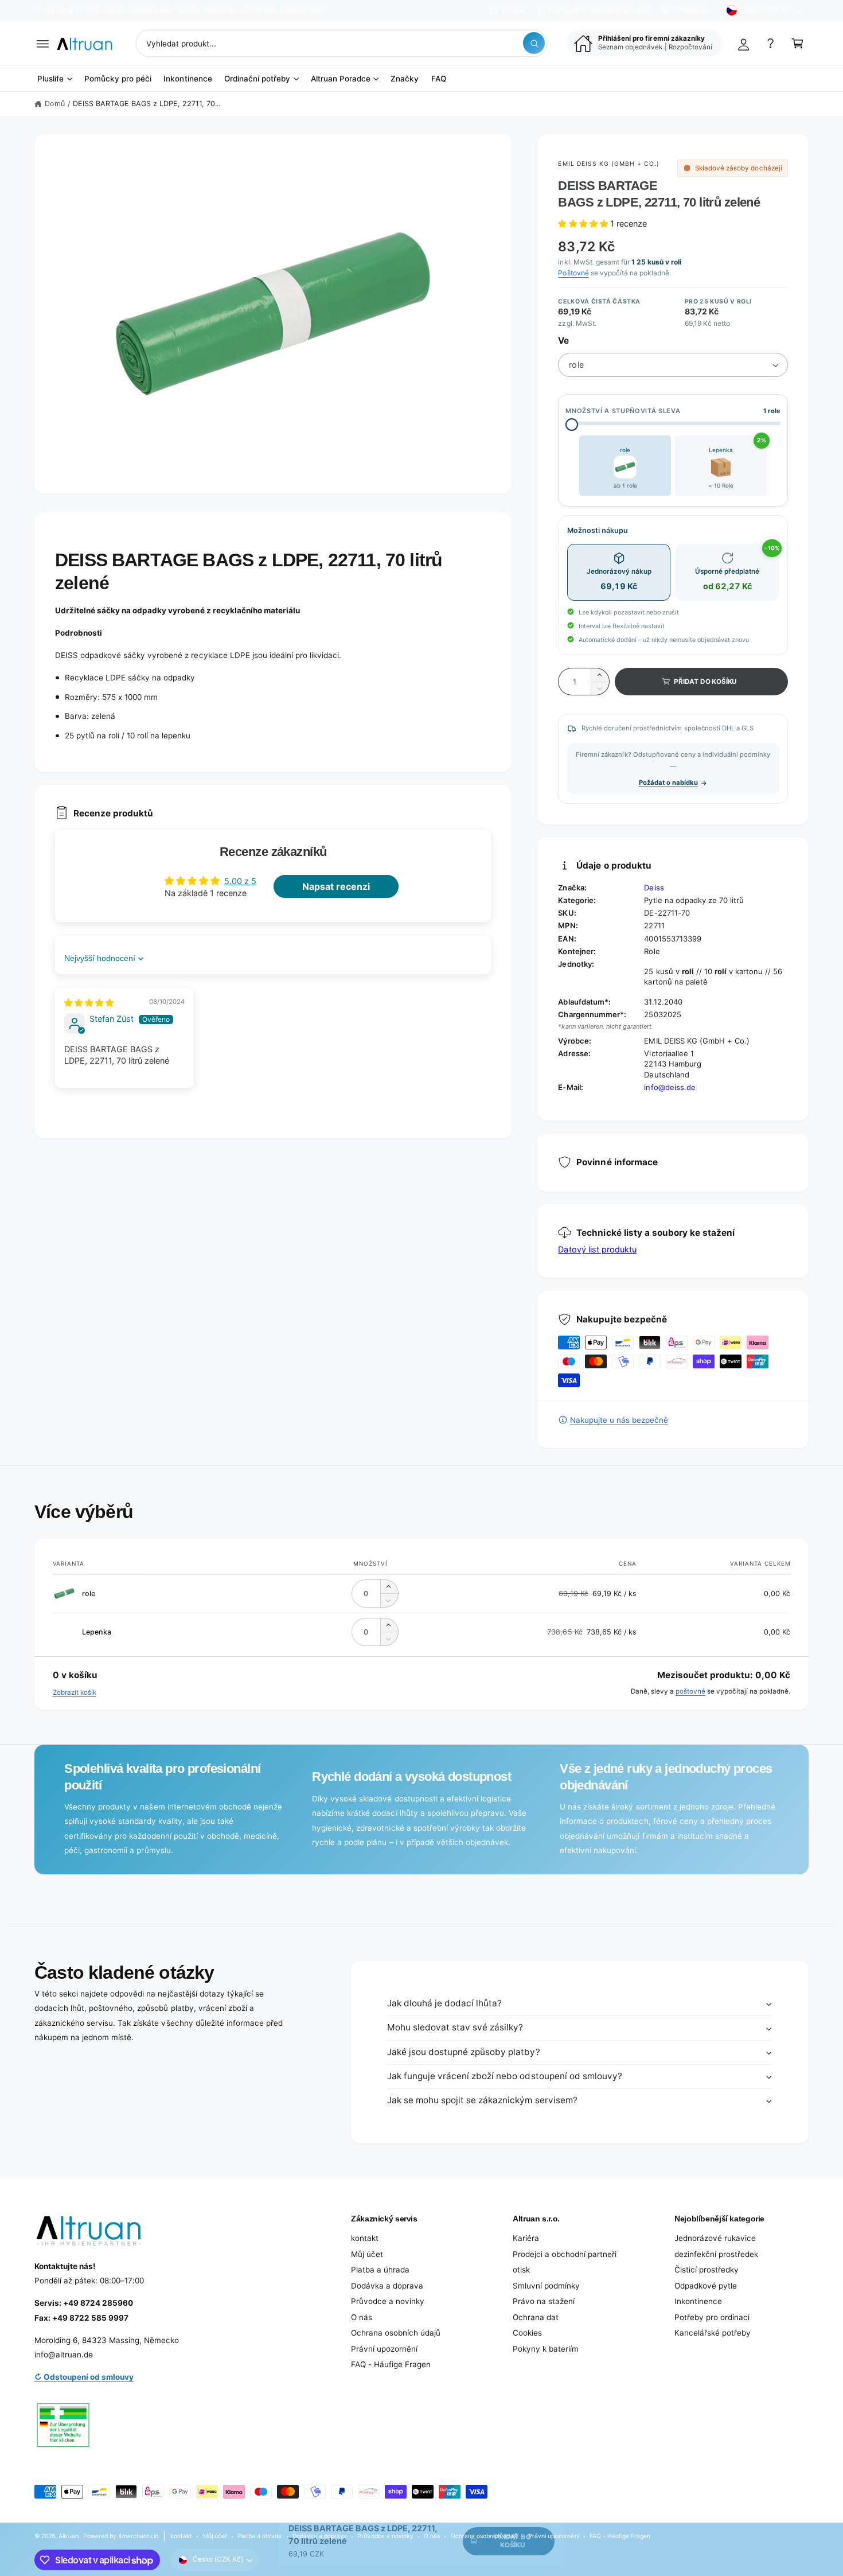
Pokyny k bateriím (546, 2349)
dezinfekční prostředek (716, 2254)
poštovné (690, 1691)
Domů (55, 104)
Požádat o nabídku (668, 783)
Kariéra (526, 2238)
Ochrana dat (536, 2317)
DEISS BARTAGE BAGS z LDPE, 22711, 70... (147, 104)
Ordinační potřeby (257, 79)
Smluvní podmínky (546, 2286)
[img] (89, 1003)
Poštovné (573, 273)
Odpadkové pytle (706, 2286)
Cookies (527, 2333)
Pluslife (50, 79)
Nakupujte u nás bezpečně (619, 1420)
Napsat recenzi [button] (336, 886)
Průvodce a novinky (388, 2301)
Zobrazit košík (75, 1692)
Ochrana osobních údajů (396, 2333)
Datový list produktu (597, 1249)
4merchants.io (138, 2536)
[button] (43, 43)
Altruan (69, 2536)
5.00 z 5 (240, 881)
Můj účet (367, 2254)
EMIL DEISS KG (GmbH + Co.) (609, 164)
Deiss (654, 888)
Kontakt (514, 10)
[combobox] (342, 43)
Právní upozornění (384, 2349)
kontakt (365, 2238)
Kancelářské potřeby (713, 2333)
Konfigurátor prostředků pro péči (599, 10)
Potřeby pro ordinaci (712, 2317)
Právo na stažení (544, 2301)
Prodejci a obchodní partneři (565, 2254)
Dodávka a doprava (387, 2286)
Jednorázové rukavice (715, 2238)
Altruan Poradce (341, 79)
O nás (362, 2317)
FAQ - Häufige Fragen (391, 2364)
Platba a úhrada (380, 2270)
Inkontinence (698, 2301)
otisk (521, 2270)
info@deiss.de (670, 1087)
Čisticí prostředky (707, 2270)
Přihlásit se (690, 10)
